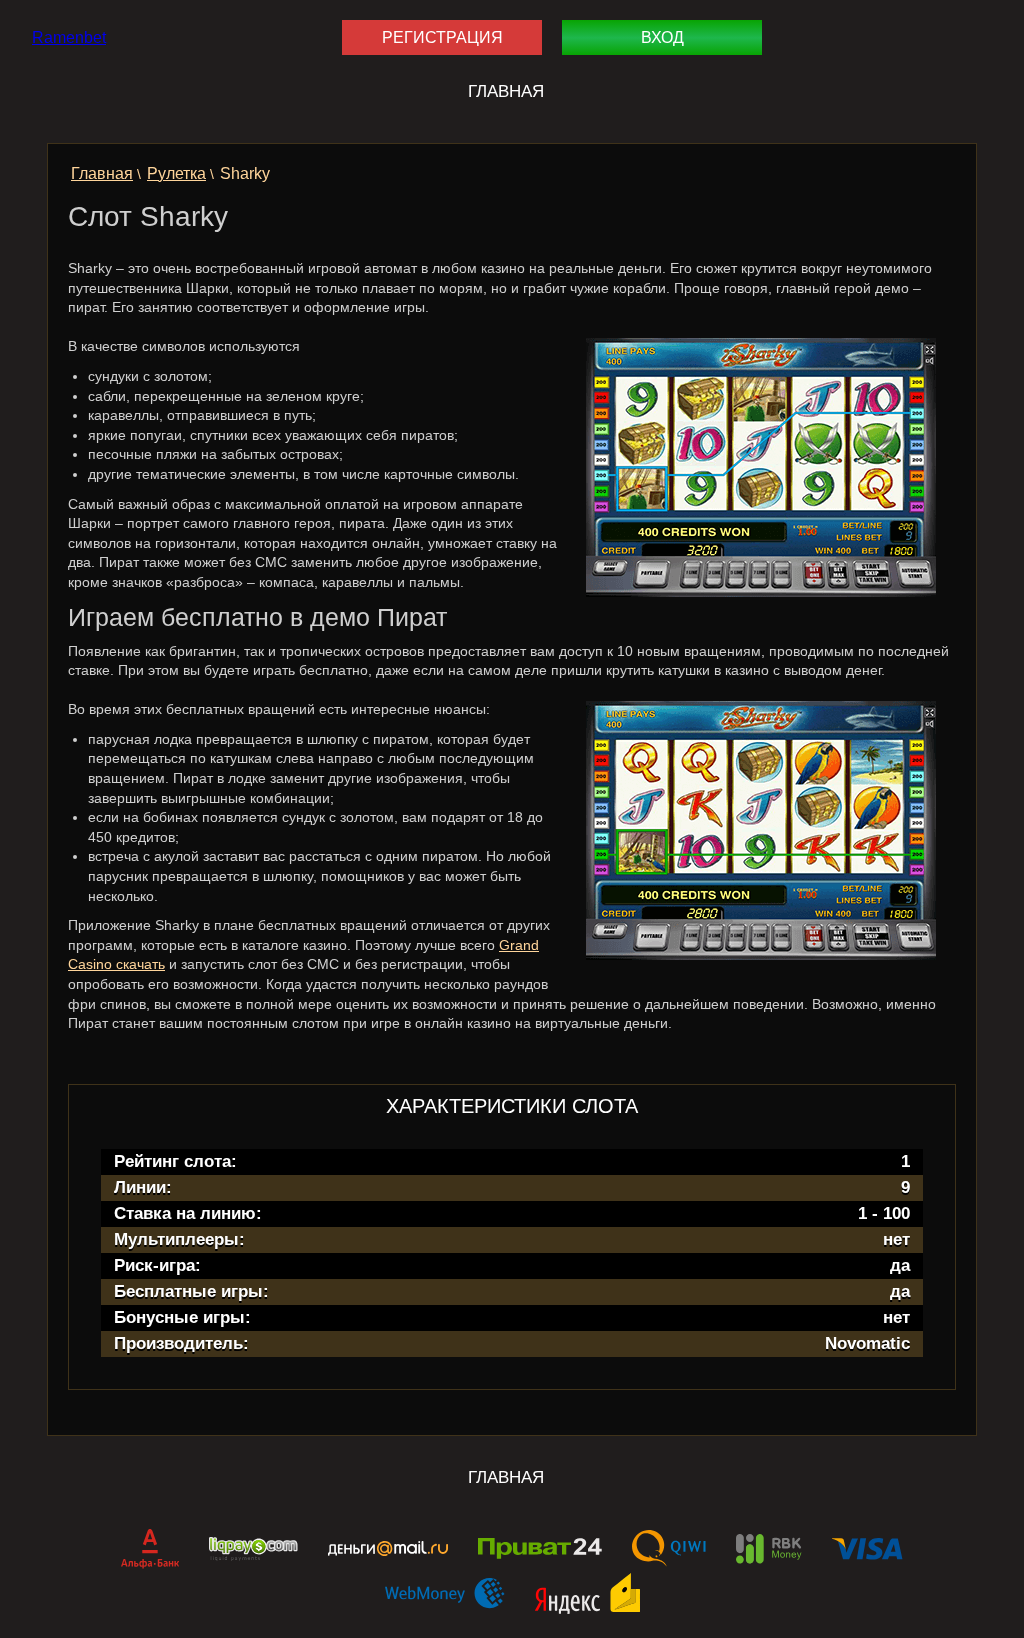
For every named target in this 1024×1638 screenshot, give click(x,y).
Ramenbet (69, 37)
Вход (662, 37)
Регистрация (442, 37)
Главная (506, 91)
